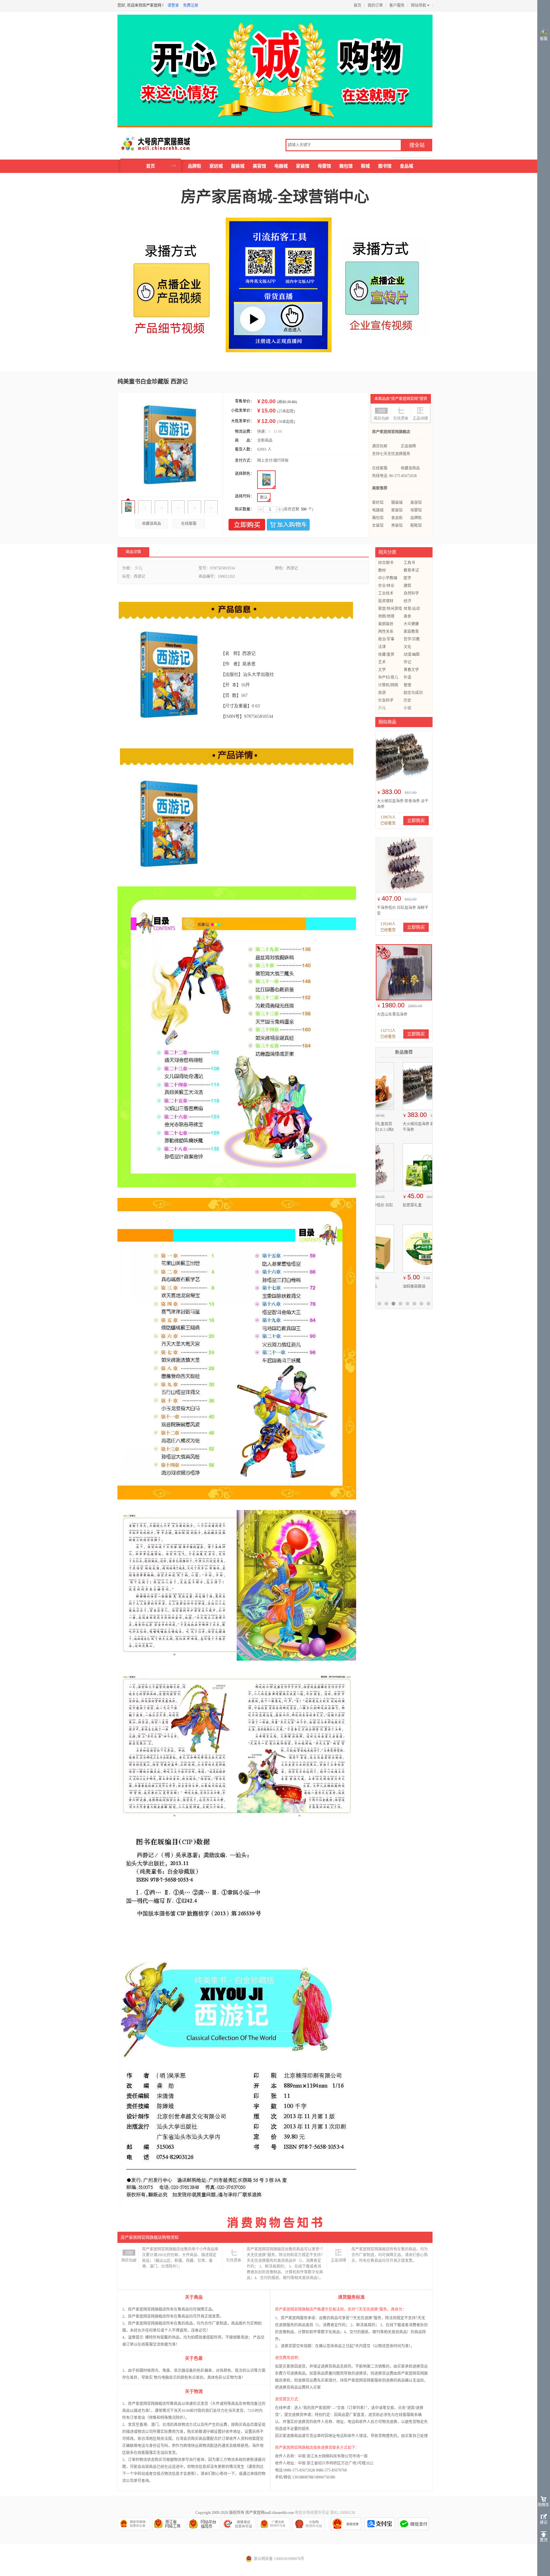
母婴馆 (324, 166)
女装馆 (378, 526)
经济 (407, 601)
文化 (407, 647)
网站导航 (419, 5)
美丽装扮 (386, 624)
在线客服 (189, 524)
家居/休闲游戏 (390, 609)
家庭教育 (411, 632)
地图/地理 (386, 616)
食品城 (406, 166)
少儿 (382, 708)
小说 (407, 708)
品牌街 (194, 166)
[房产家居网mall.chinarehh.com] (149, 144)
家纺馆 (378, 503)
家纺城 (216, 166)
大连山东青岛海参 (392, 1014)
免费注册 (191, 5)
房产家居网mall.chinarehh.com (270, 2513)
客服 (544, 39)
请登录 (173, 5)
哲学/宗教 (412, 639)
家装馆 (303, 166)
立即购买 (247, 525)
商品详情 (133, 552)
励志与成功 (413, 693)
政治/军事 (386, 639)
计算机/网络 (388, 685)
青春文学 (411, 670)
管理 (407, 685)
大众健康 (411, 624)
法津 (382, 647)
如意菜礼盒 (390, 1205)
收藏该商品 (152, 524)
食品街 (397, 518)
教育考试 (411, 570)
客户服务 (397, 5)
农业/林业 (386, 586)
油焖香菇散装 (391, 1286)
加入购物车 (288, 525)
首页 (357, 5)
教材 (382, 570)
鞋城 (365, 166)
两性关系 (386, 632)
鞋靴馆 (416, 526)
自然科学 (411, 593)
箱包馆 (346, 166)
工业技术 (386, 593)
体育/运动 (412, 609)
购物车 (544, 2505)
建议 (544, 2522)
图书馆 (385, 166)
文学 (382, 670)
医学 (407, 578)
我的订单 (375, 5)
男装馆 (397, 526)
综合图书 (386, 563)
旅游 (382, 693)
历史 (407, 700)
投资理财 (386, 601)
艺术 (382, 662)
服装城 (238, 166)
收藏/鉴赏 (386, 655)
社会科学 (386, 700)
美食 (407, 616)
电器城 (281, 166)
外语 (407, 677)
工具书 (409, 563)
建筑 (407, 586)
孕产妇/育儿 (388, 677)
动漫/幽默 (412, 655)
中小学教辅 (388, 578)
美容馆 (259, 166)
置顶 (544, 2540)
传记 (407, 662)
